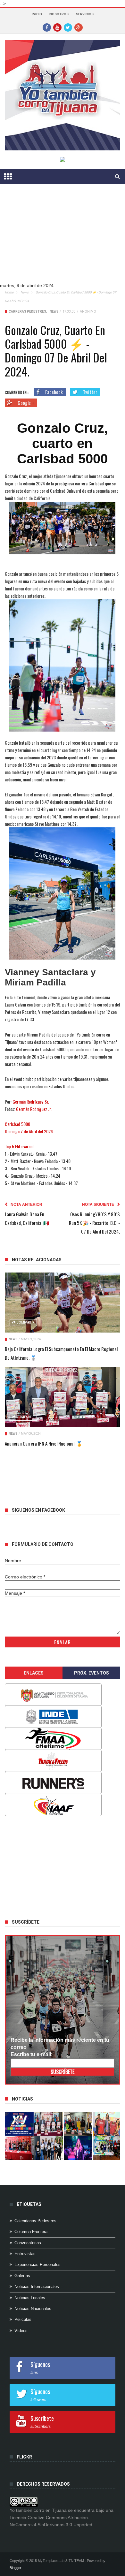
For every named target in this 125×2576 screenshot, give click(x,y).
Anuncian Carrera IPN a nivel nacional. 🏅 (44, 1443)
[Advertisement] (53, 1866)
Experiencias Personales (37, 2264)
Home (9, 292)
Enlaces (34, 1673)
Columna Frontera (31, 2232)
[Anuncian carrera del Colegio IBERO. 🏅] (19, 2148)
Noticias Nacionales (33, 2309)
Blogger (16, 2568)
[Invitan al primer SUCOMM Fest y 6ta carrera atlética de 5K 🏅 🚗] (107, 2124)
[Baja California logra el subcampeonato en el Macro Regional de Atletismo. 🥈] (62, 1303)
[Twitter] (68, 27)
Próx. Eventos (92, 1673)
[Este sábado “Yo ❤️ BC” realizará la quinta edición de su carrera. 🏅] (107, 2148)
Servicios (85, 14)
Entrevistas (25, 2254)
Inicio (37, 14)
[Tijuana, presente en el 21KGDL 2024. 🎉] (49, 2148)
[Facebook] (47, 27)
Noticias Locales (30, 2298)
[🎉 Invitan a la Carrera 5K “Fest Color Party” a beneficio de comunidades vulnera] (78, 2124)
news (25, 292)
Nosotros (59, 14)
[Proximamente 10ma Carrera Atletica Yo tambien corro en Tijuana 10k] (19, 2124)
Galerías (22, 2276)
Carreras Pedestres (27, 312)
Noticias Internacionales (37, 2287)
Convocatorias (28, 2243)
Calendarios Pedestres (35, 2221)
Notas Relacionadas (37, 1260)
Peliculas (23, 2319)
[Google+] (79, 27)
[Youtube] (57, 27)
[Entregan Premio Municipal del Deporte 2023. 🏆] (78, 2148)
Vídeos (21, 2331)
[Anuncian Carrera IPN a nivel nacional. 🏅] (62, 1397)
